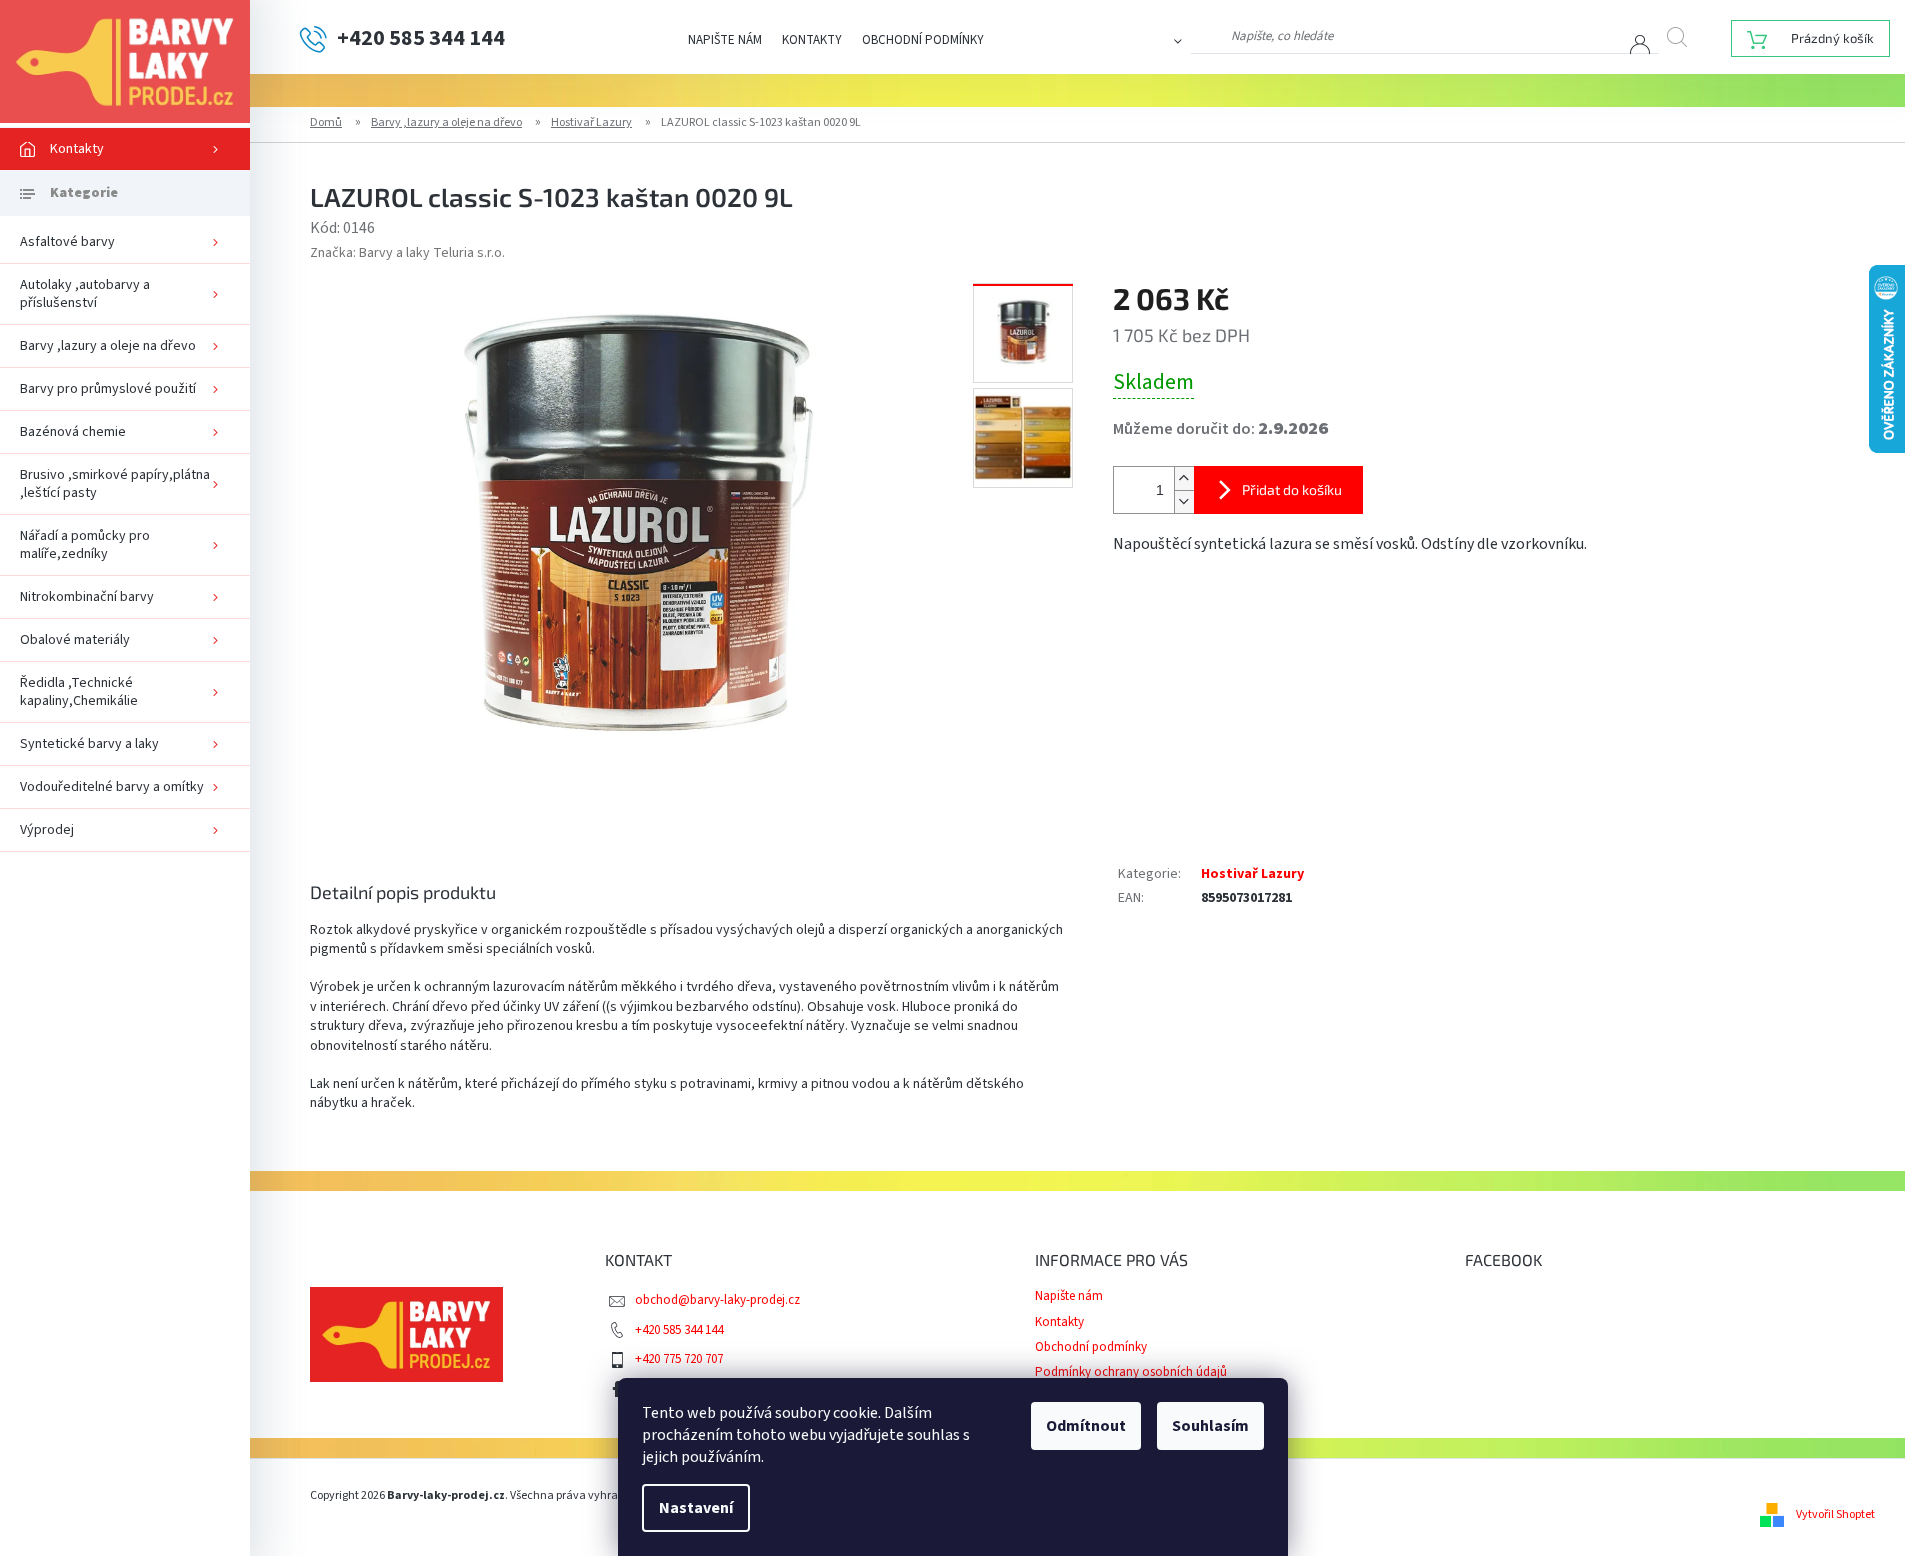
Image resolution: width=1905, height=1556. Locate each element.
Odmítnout (1086, 1426)
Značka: (407, 253)
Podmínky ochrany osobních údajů (1131, 1372)
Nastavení (696, 1508)
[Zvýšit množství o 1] (1184, 478)
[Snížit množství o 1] (1184, 501)
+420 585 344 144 (679, 1330)
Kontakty (812, 40)
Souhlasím (1210, 1426)
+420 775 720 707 (679, 1359)
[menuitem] (125, 149)
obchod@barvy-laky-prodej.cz (717, 1300)
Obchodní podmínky (923, 40)
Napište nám (725, 40)
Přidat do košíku (1292, 489)
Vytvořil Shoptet (1835, 1514)
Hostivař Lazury (1252, 874)
